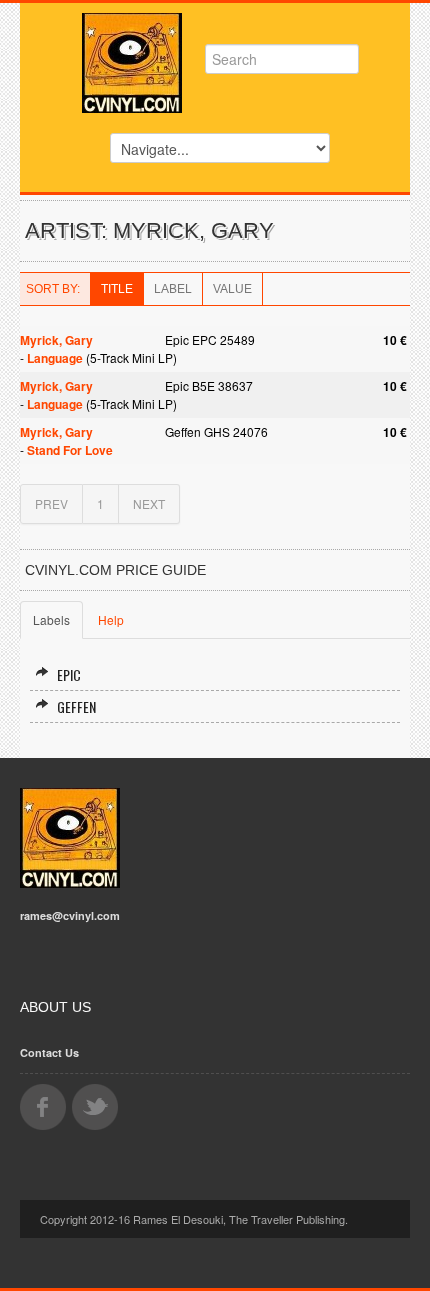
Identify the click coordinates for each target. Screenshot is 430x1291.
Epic (69, 674)
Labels (51, 619)
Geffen (76, 706)
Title (117, 289)
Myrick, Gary (56, 340)
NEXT (149, 503)
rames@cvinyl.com (70, 915)
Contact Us (49, 1052)
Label (173, 289)
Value (232, 289)
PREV (51, 503)
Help (111, 619)
